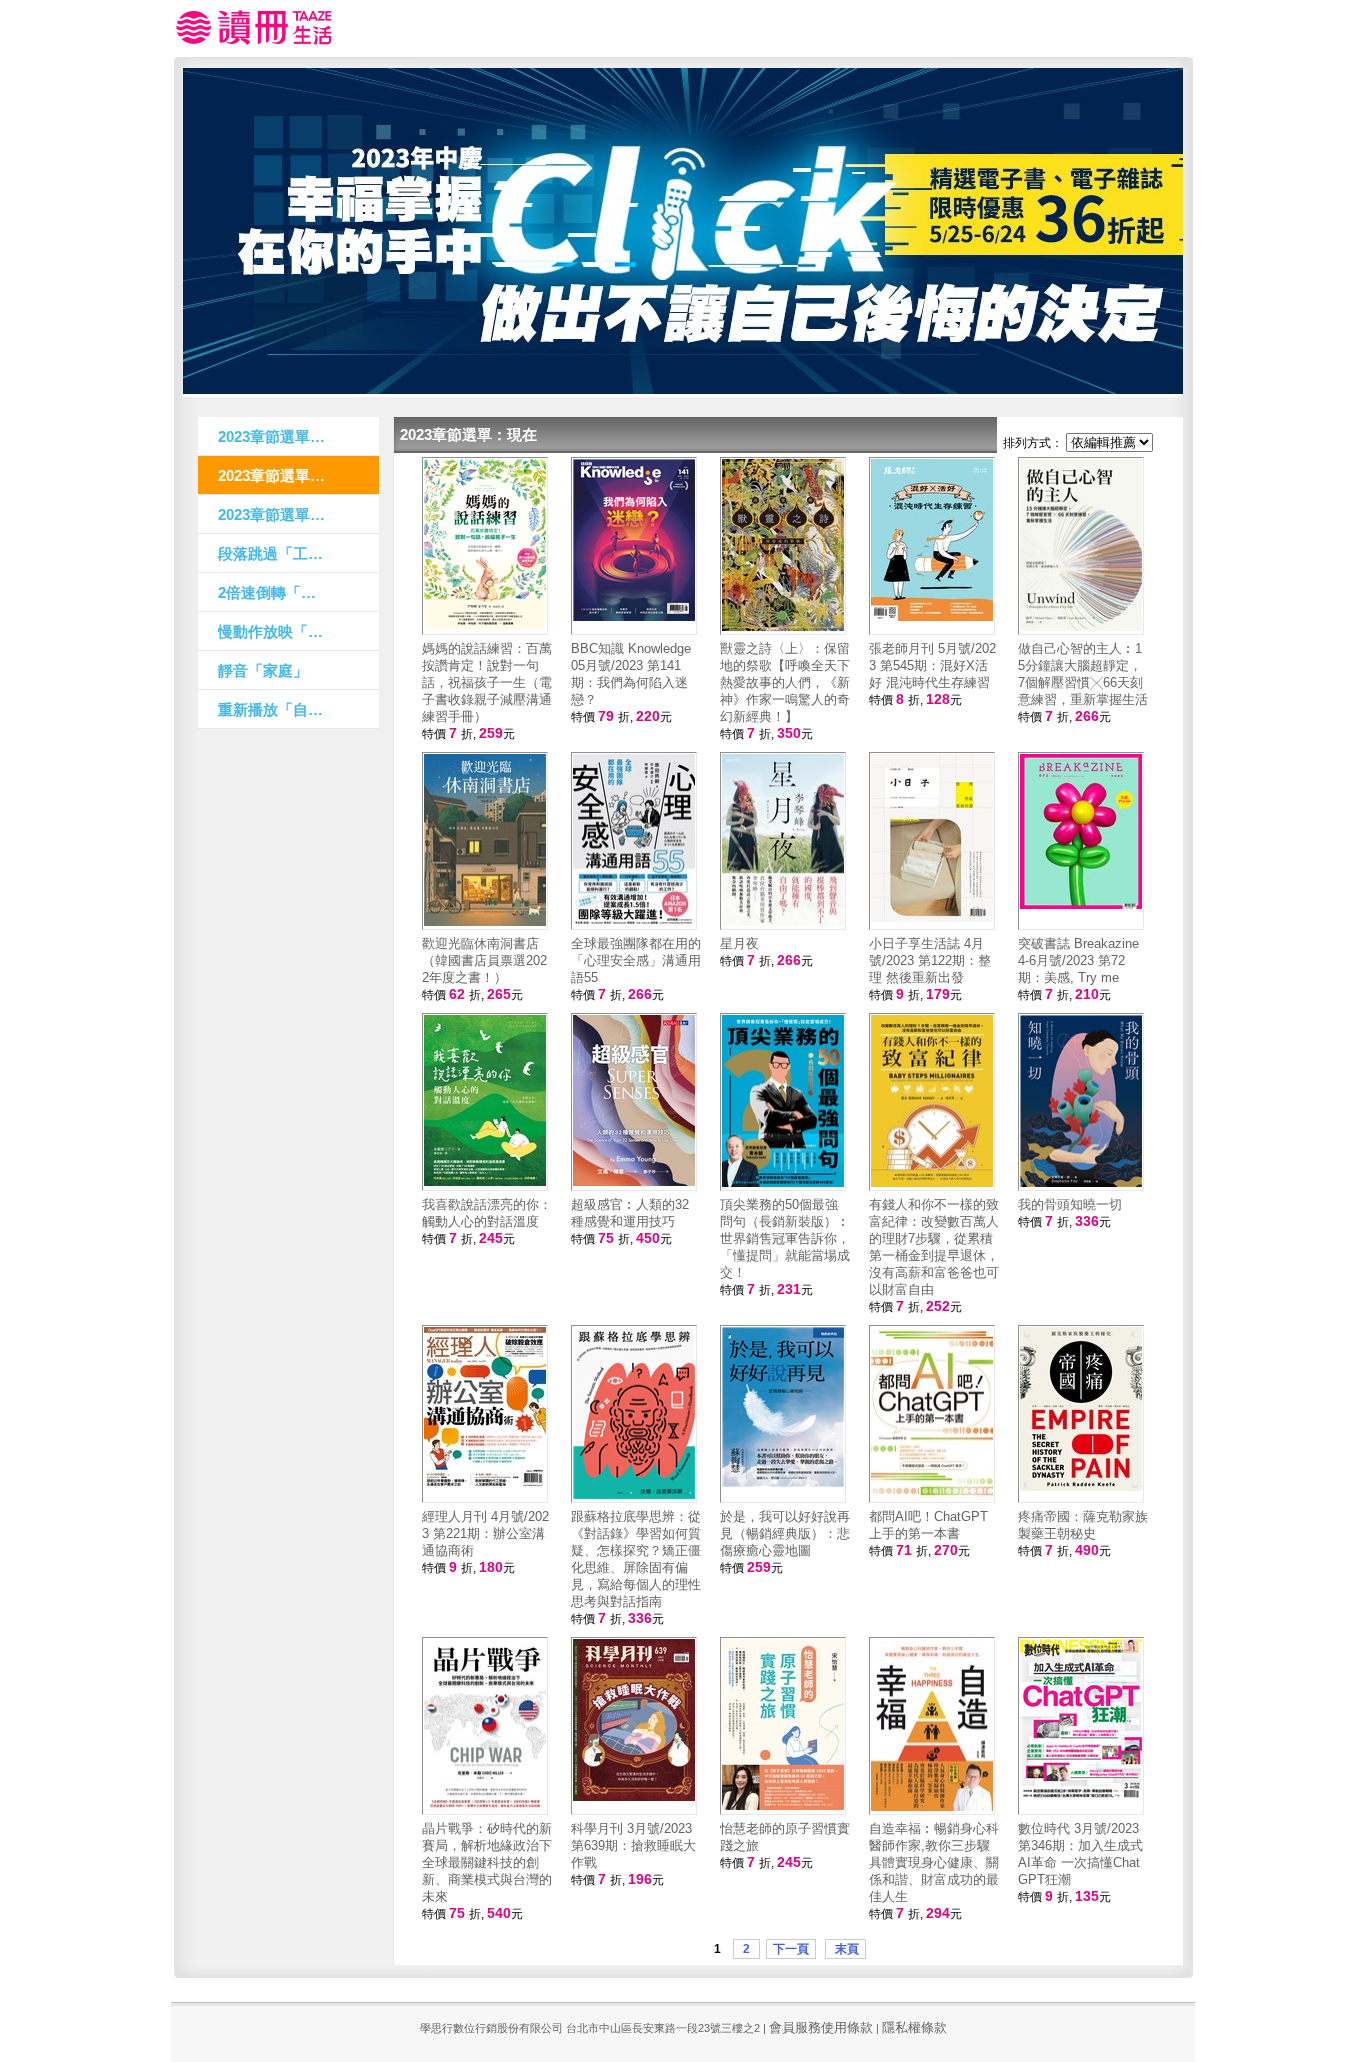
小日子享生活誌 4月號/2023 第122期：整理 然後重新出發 (930, 960)
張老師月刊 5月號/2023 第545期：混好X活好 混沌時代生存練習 (932, 665)
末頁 (845, 1949)
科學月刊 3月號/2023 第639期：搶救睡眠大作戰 (633, 1845)
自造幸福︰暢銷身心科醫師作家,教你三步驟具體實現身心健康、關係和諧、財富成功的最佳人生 (934, 1862)
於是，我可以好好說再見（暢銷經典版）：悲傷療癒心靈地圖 (785, 1533)
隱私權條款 (914, 2027)
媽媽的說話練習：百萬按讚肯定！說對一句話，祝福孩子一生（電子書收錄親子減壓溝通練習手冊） (487, 682)
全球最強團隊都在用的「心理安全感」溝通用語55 (636, 960)
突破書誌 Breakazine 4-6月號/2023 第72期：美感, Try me (1078, 960)
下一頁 (791, 1949)
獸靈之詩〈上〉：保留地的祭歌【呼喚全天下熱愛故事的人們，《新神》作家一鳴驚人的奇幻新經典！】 (785, 682)
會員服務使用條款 (821, 2027)
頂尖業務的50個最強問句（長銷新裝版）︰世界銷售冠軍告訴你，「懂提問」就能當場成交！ (785, 1238)
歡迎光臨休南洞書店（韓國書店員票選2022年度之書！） (484, 960)
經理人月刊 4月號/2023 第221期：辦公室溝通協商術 (485, 1533)
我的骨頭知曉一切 (1070, 1204)
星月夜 (739, 943)
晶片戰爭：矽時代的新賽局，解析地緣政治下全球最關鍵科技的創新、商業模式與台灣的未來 (487, 1862)
